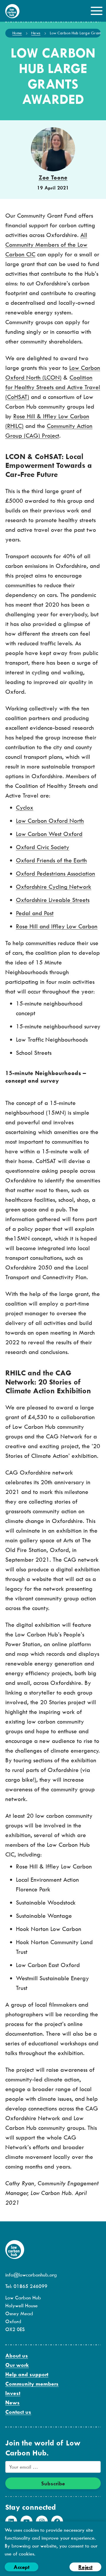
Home (17, 33)
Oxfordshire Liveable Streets (53, 900)
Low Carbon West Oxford (49, 834)
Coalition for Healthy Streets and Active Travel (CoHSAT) (53, 387)
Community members (32, 2384)
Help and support (27, 2374)
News (36, 33)
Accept (21, 2567)
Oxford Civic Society (43, 847)
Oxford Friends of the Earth (51, 860)
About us (17, 2356)
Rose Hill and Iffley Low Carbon (57, 926)
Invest (13, 2393)
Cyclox (25, 807)
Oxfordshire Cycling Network (54, 887)
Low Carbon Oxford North (50, 821)
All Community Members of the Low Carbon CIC (46, 244)
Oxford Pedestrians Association (56, 873)
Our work (17, 2365)
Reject (85, 2567)
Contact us (18, 2412)
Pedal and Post (35, 913)
